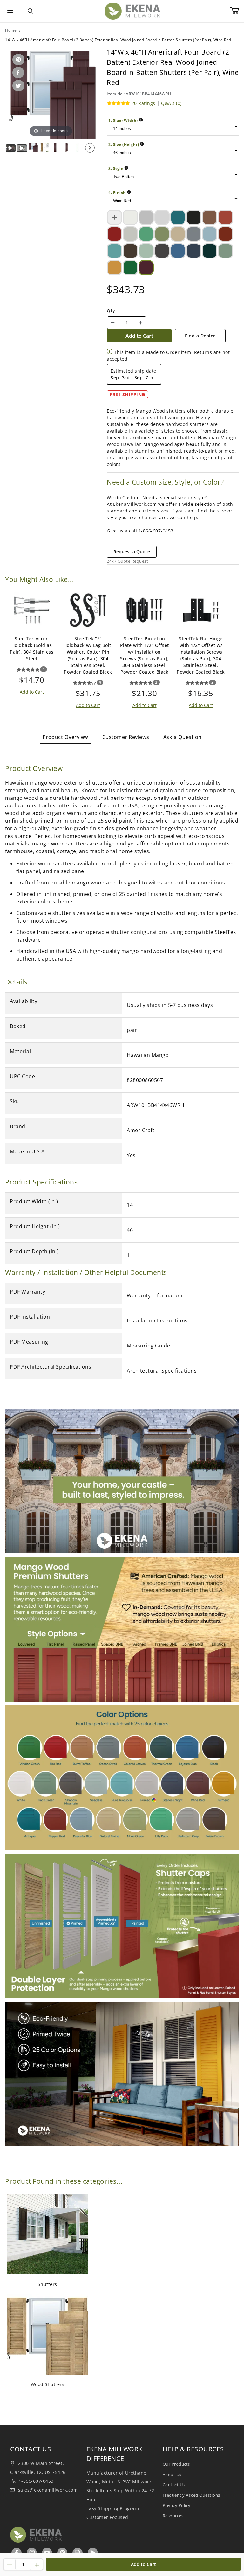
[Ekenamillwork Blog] (78, 2553)
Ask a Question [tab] (183, 737)
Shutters (47, 2284)
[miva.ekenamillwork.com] (132, 11)
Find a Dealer (200, 336)
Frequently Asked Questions (191, 2495)
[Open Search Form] (30, 11)
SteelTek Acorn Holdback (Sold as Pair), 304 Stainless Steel (32, 649)
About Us (172, 2475)
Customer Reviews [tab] (126, 737)
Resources (173, 2516)
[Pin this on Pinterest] (17, 60)
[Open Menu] (10, 11)
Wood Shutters (48, 2384)
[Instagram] (32, 2553)
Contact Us (174, 2485)
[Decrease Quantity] (113, 323)
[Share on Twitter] (17, 86)
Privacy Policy (177, 2505)
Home (11, 30)
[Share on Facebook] (17, 73)
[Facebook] (17, 2553)
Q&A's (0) (171, 103)
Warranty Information (155, 1295)
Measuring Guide (149, 1346)
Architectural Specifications (162, 1371)
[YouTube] (47, 2553)
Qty (111, 311)
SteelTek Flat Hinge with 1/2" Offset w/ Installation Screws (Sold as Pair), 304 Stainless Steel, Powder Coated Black (201, 655)
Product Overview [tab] (65, 737)
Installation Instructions (157, 1321)
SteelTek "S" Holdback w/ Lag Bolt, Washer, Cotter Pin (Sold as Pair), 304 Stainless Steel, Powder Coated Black (88, 655)
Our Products (176, 2464)
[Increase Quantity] (140, 323)
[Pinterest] (63, 2553)
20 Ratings (143, 103)
